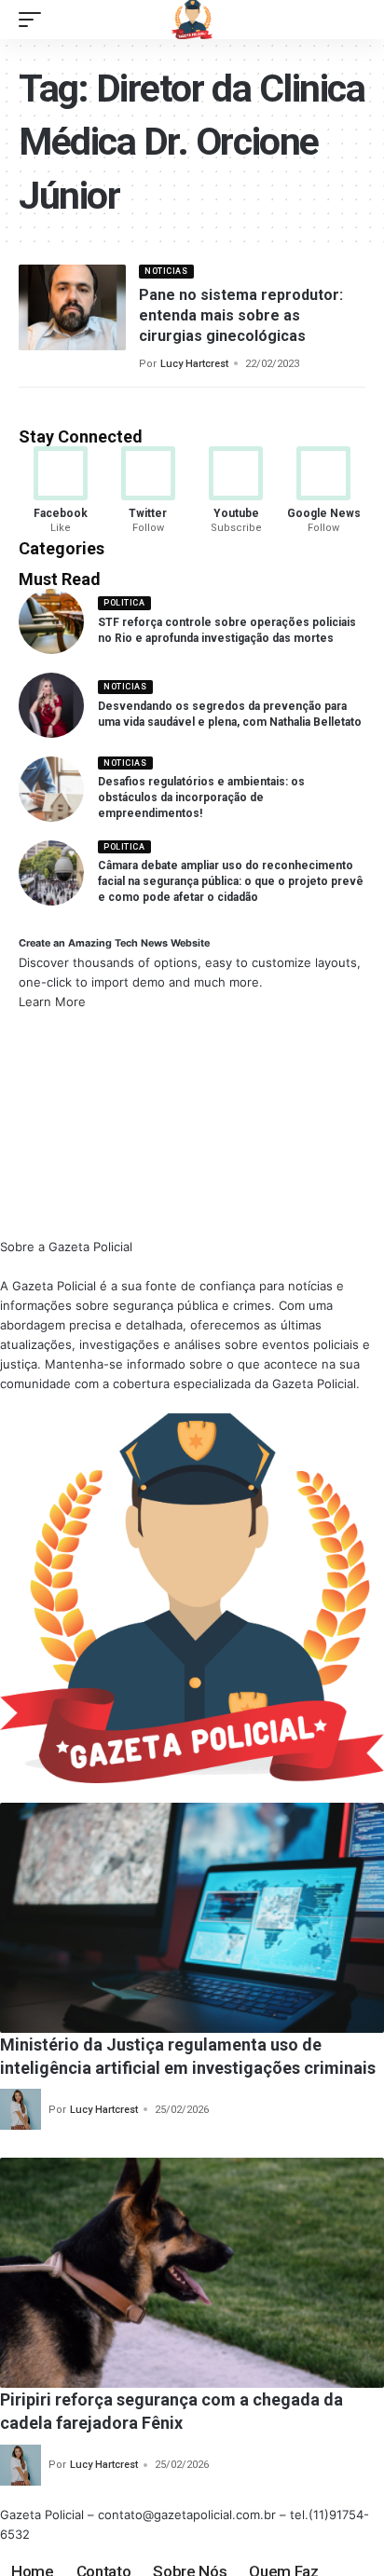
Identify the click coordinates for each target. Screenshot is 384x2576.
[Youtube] (236, 491)
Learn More (52, 1002)
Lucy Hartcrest (194, 364)
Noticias (166, 271)
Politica (124, 603)
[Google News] (324, 491)
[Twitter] (148, 491)
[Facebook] (60, 491)
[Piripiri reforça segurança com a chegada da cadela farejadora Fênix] (192, 2273)
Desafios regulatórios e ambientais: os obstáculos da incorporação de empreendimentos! (201, 797)
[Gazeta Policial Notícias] (192, 20)
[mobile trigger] (34, 20)
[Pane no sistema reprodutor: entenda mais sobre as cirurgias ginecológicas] (72, 307)
